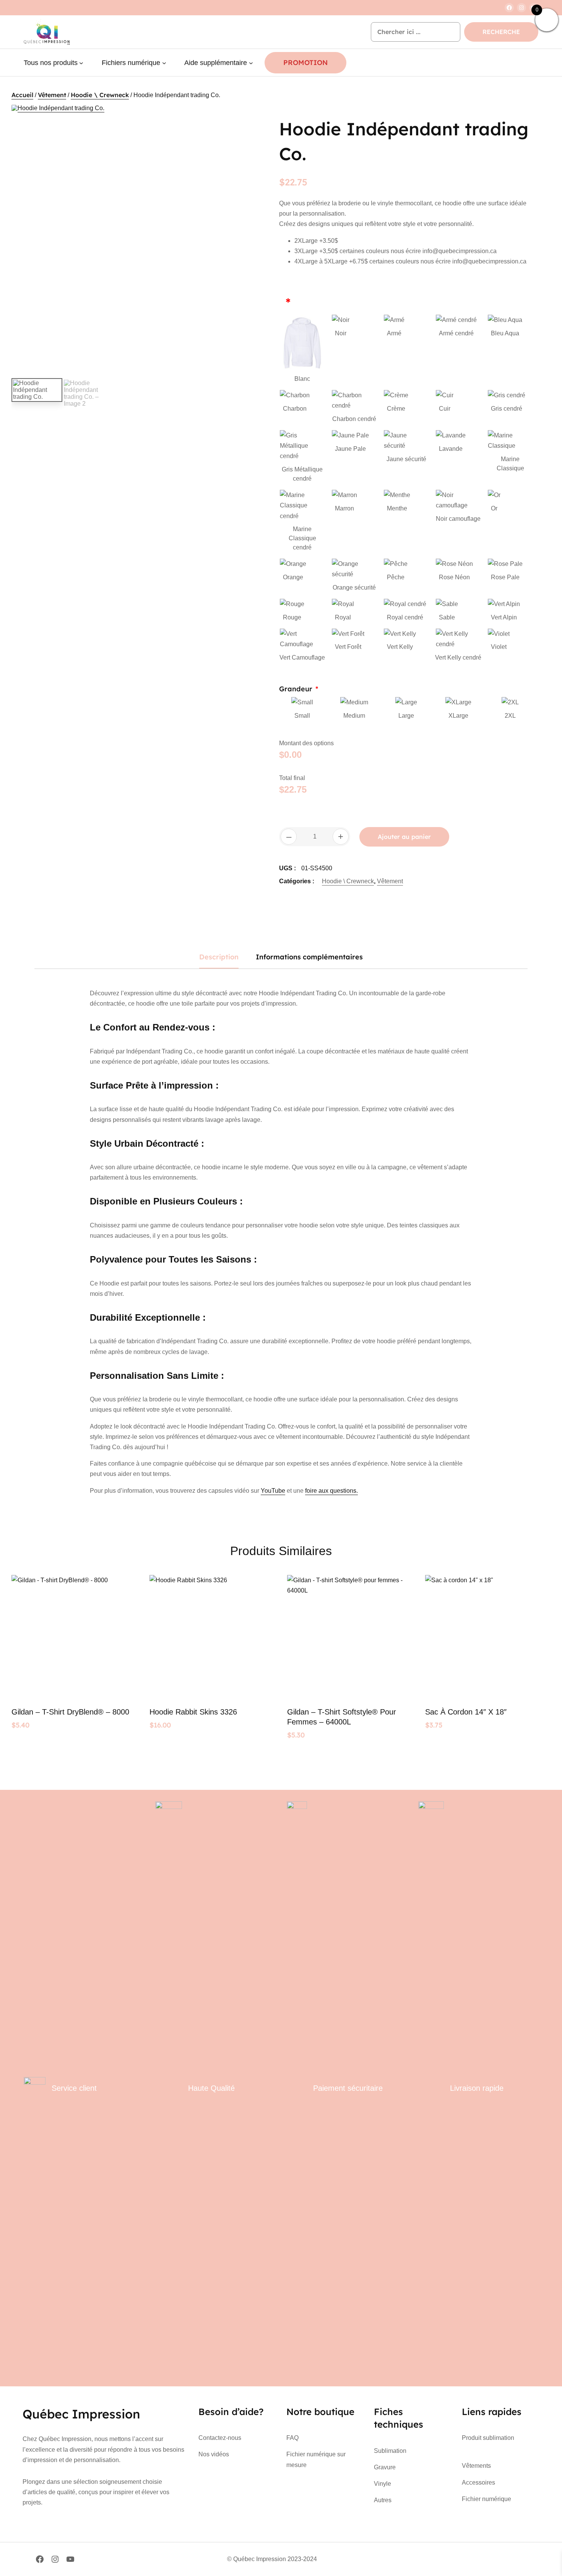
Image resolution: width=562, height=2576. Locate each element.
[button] (252, 118)
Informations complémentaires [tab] (309, 957)
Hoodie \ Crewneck (100, 95)
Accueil (22, 95)
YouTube (273, 1491)
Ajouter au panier (404, 837)
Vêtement (52, 95)
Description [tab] (219, 957)
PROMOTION (305, 63)
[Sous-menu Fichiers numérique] (164, 63)
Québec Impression (81, 2414)
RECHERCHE (501, 32)
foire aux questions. (331, 1491)
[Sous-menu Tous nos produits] (81, 63)
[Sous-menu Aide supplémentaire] (251, 63)
